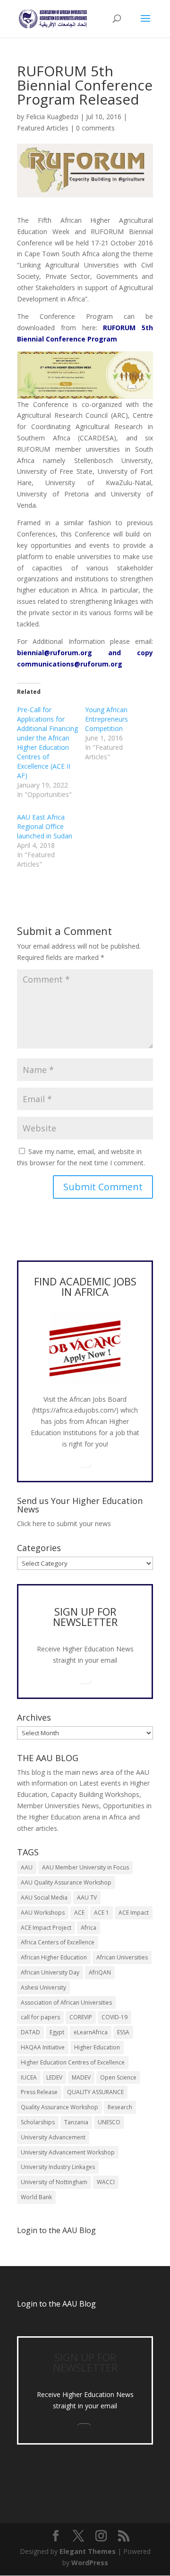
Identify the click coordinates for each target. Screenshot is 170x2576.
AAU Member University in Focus (85, 1867)
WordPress (90, 2563)
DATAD (30, 2032)
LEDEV (54, 2077)
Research (120, 2107)
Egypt (57, 2032)
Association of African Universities (66, 2003)
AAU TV (87, 1897)
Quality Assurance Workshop (59, 2107)
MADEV (81, 2077)
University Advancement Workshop (68, 2152)
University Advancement (53, 2137)
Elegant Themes (88, 2551)
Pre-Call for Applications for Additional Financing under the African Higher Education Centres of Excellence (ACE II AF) (47, 743)
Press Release (39, 2092)
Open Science (118, 2077)
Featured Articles (43, 128)
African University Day (50, 1972)
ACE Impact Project (46, 1928)
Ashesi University (43, 1987)
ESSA (123, 2032)
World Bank (36, 2197)
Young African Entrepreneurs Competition (106, 719)
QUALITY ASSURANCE (95, 2092)
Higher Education (97, 2047)
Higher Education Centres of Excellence (73, 2062)
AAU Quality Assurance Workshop (66, 1882)
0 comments (95, 128)
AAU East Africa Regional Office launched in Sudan (45, 826)
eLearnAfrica (91, 2032)
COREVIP (81, 2017)
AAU (27, 1867)
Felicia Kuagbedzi (52, 117)
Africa (89, 1928)
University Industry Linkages (58, 2167)
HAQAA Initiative (43, 2047)
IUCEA (29, 2077)
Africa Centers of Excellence (58, 1942)
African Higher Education (54, 1957)
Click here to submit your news (64, 1524)
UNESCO (109, 2122)
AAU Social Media (44, 1897)
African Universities (122, 1957)
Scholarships (38, 2122)
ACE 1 (102, 1913)
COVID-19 (115, 2017)
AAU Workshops (43, 1913)
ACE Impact (134, 1913)
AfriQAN (100, 1972)
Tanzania (76, 2122)
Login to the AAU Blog (56, 2304)
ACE (79, 1913)
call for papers (40, 2017)
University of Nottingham (54, 2182)
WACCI (106, 2182)
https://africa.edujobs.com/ (75, 1410)
